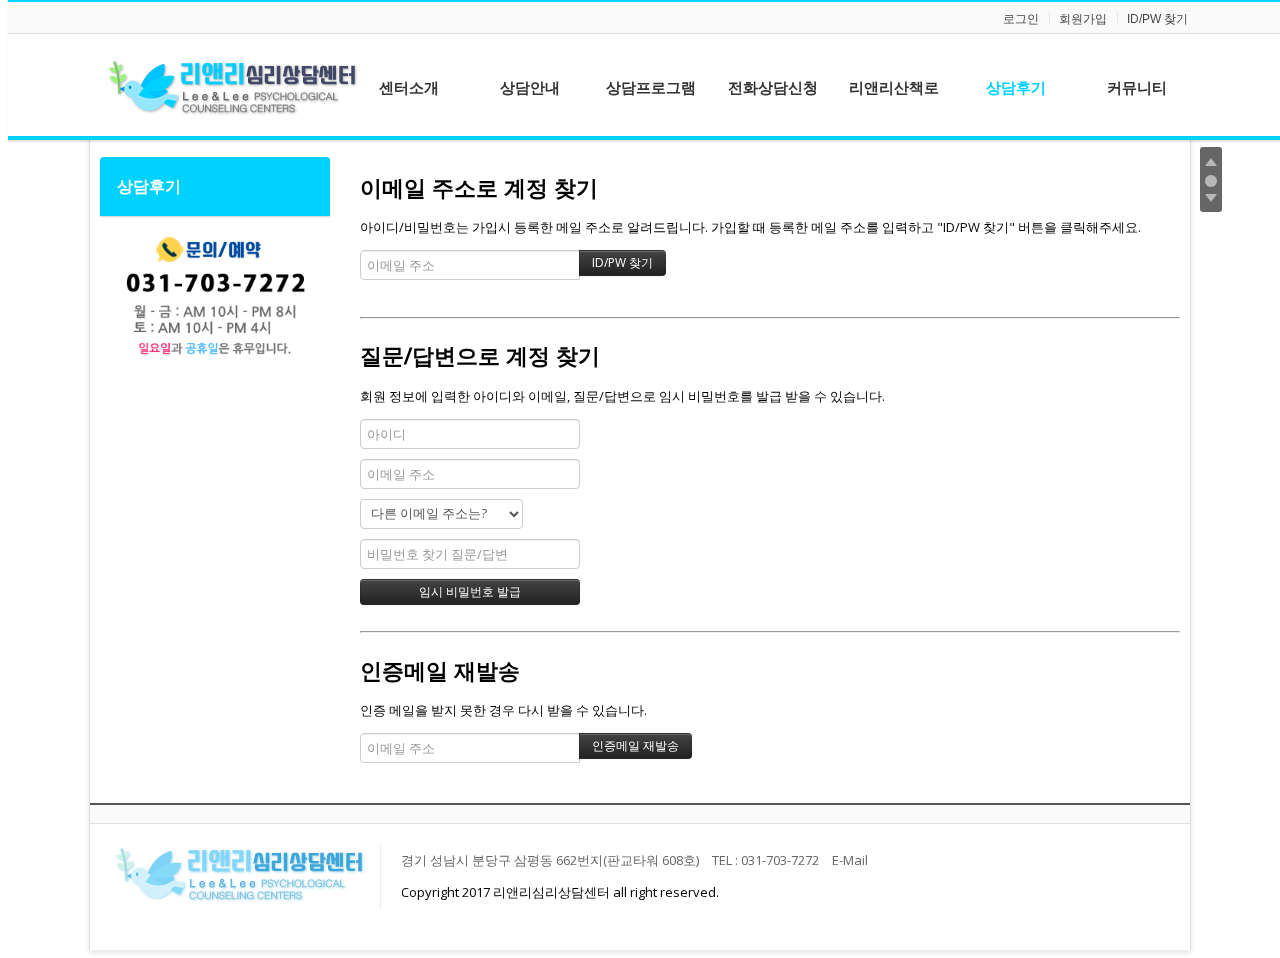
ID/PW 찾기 (1157, 19)
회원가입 (1083, 19)
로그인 (1021, 19)
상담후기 (149, 186)
